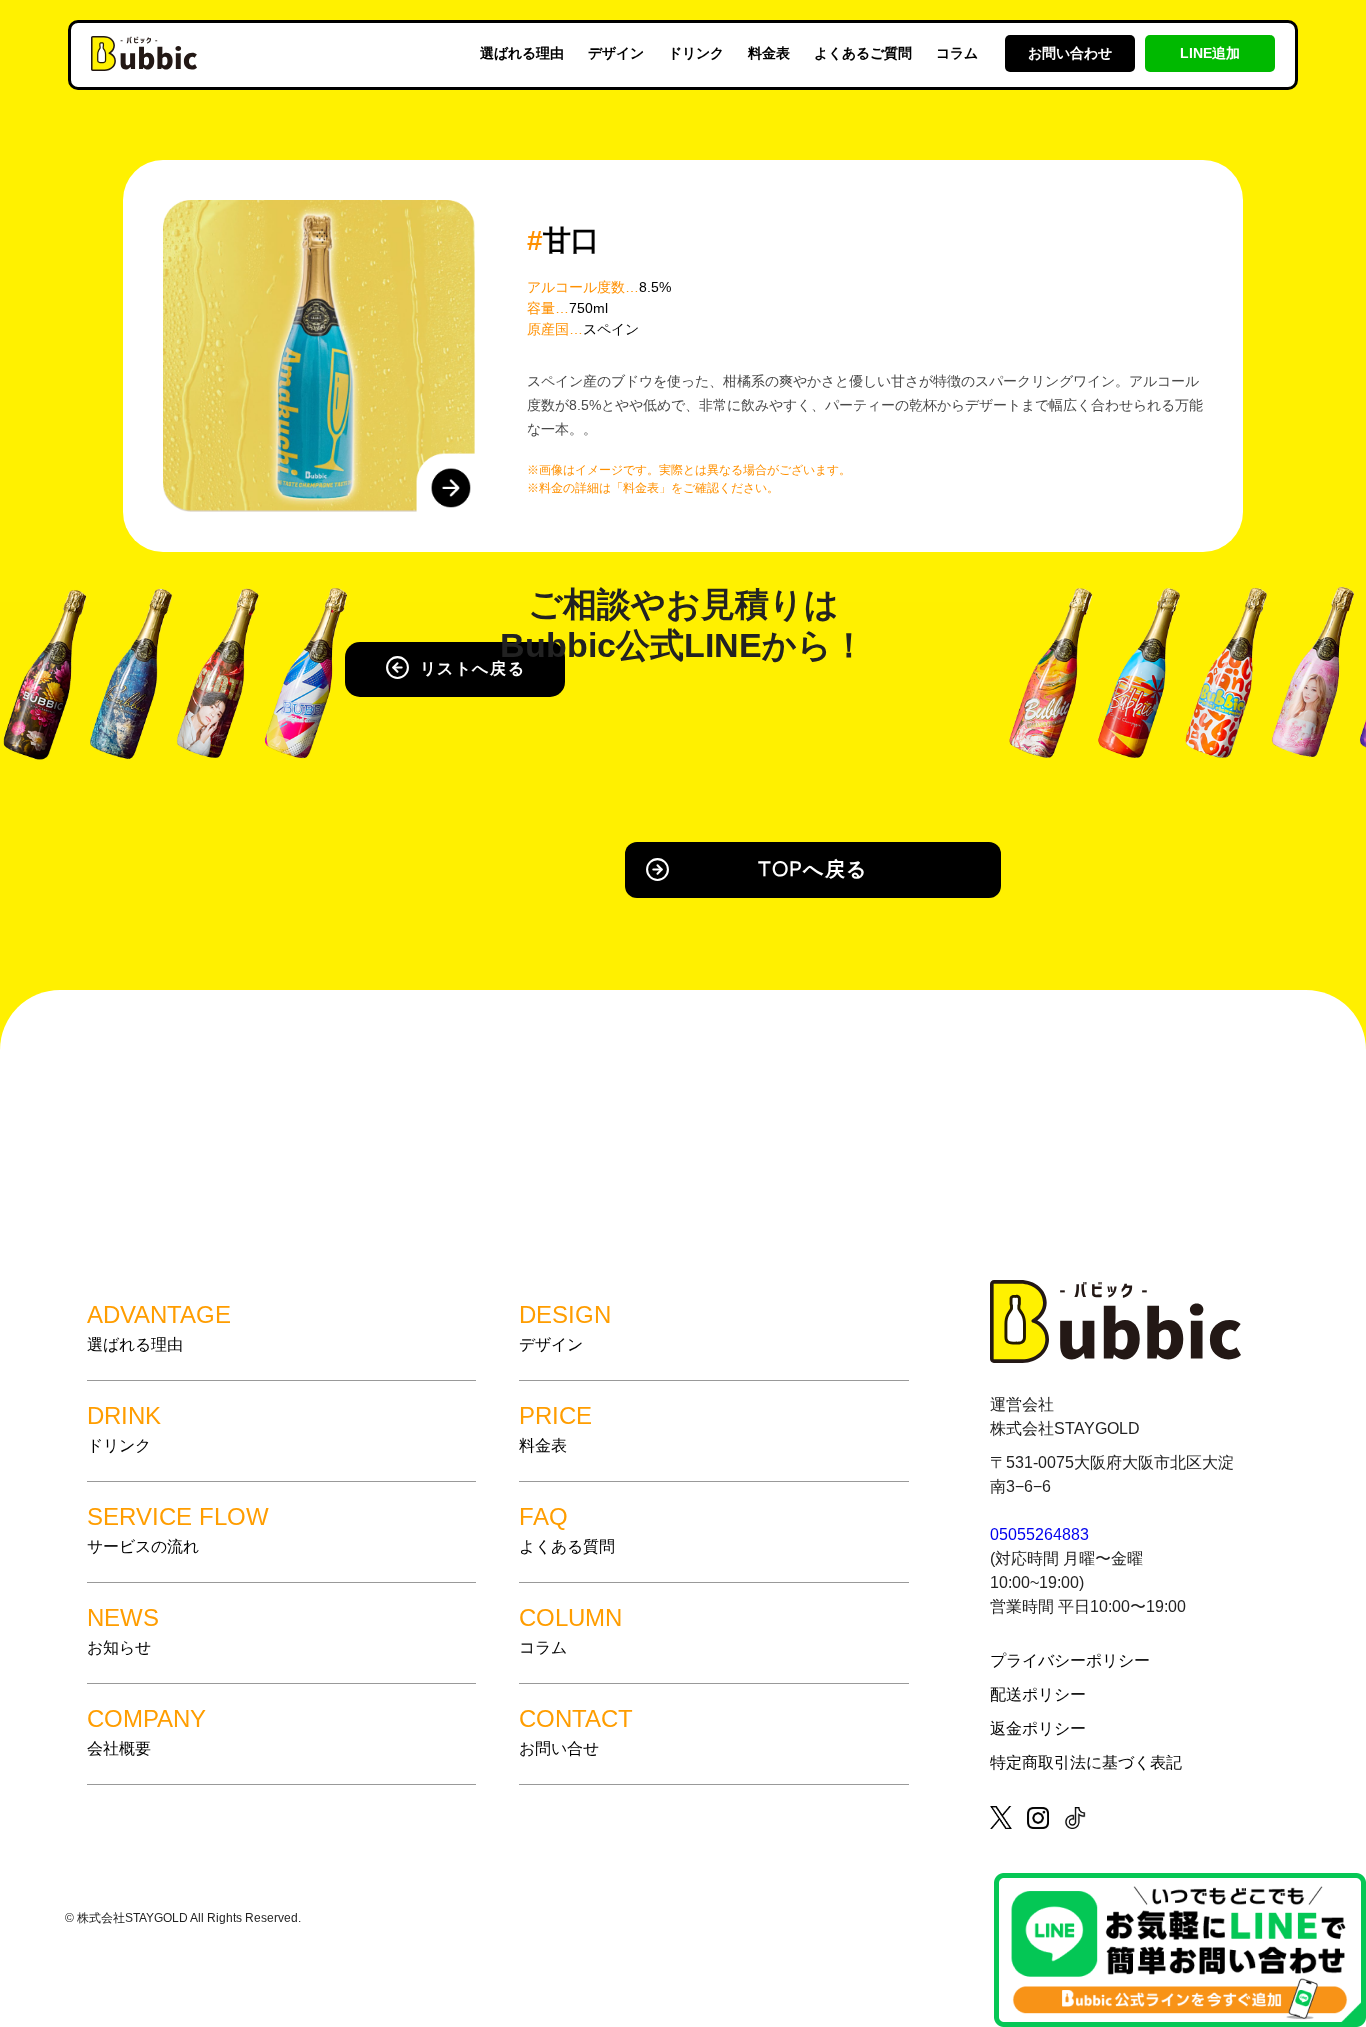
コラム (957, 53)
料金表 (769, 53)
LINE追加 (1210, 53)
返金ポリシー (1038, 1728)
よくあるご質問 (863, 53)
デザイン (616, 53)
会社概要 (146, 1731)
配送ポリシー (1038, 1694)
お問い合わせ (1070, 53)
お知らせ (123, 1630)
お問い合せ (576, 1731)
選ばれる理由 (522, 53)
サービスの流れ (178, 1529)
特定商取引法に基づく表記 (1086, 1762)
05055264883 (1039, 1534)
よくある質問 (567, 1529)
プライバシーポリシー (1070, 1660)
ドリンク (696, 53)
